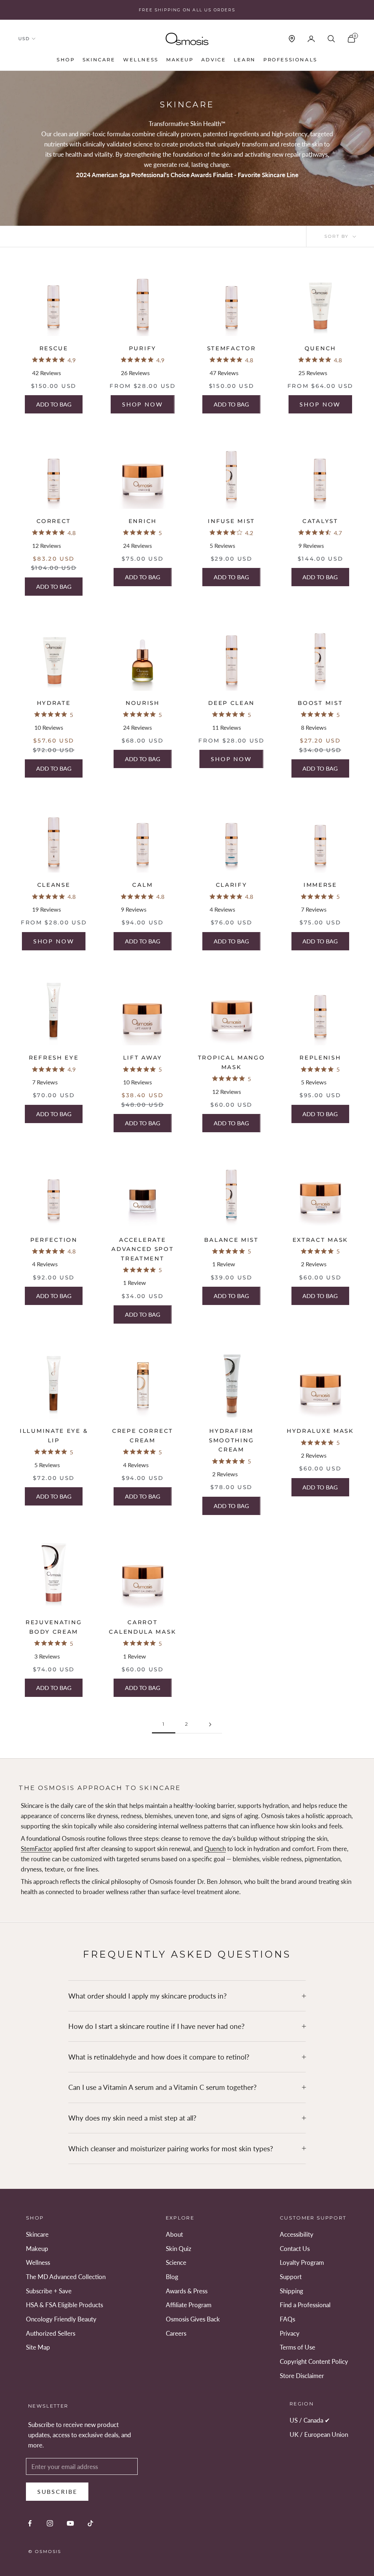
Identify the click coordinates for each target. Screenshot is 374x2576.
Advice (214, 60)
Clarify (232, 885)
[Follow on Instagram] (50, 2523)
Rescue (54, 348)
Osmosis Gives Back (193, 2319)
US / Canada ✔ (310, 2420)
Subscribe (57, 2491)
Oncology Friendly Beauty (61, 2319)
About (174, 2234)
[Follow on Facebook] (30, 2523)
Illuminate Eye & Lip (54, 1436)
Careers (176, 2333)
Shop (66, 60)
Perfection (54, 1240)
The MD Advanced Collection (66, 2277)
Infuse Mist (231, 521)
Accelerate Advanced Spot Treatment (142, 1249)
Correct (54, 521)
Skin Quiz (179, 2249)
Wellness (141, 60)
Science (176, 2262)
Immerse (320, 885)
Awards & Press (187, 2291)
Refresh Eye (54, 1058)
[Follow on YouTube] (70, 2523)
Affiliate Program (189, 2305)
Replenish (320, 1058)
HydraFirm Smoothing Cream (231, 1440)
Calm (142, 885)
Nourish (143, 703)
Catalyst (320, 521)
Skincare (99, 60)
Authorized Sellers (51, 2333)
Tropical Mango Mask (232, 1062)
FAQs (287, 2319)
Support (291, 2277)
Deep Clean (231, 703)
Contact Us (295, 2249)
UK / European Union (319, 2434)
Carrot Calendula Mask (142, 1627)
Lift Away (143, 1058)
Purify (143, 348)
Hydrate (54, 703)
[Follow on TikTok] (90, 2523)
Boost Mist (320, 703)
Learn (245, 60)
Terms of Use (297, 2347)
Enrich (143, 521)
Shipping (291, 2291)
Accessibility (297, 2234)
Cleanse (54, 885)
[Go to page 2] (210, 1724)
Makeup (180, 60)
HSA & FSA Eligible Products (64, 2305)
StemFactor (232, 348)
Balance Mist (231, 1240)
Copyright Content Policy (314, 2361)
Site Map (38, 2347)
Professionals (290, 60)
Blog (172, 2277)
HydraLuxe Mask (320, 1431)
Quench (320, 348)
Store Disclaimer (302, 2376)
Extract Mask (320, 1240)
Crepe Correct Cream (143, 1436)
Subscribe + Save (49, 2291)
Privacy (290, 2333)
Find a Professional (305, 2305)
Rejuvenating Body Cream (54, 1627)
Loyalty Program (302, 2262)
